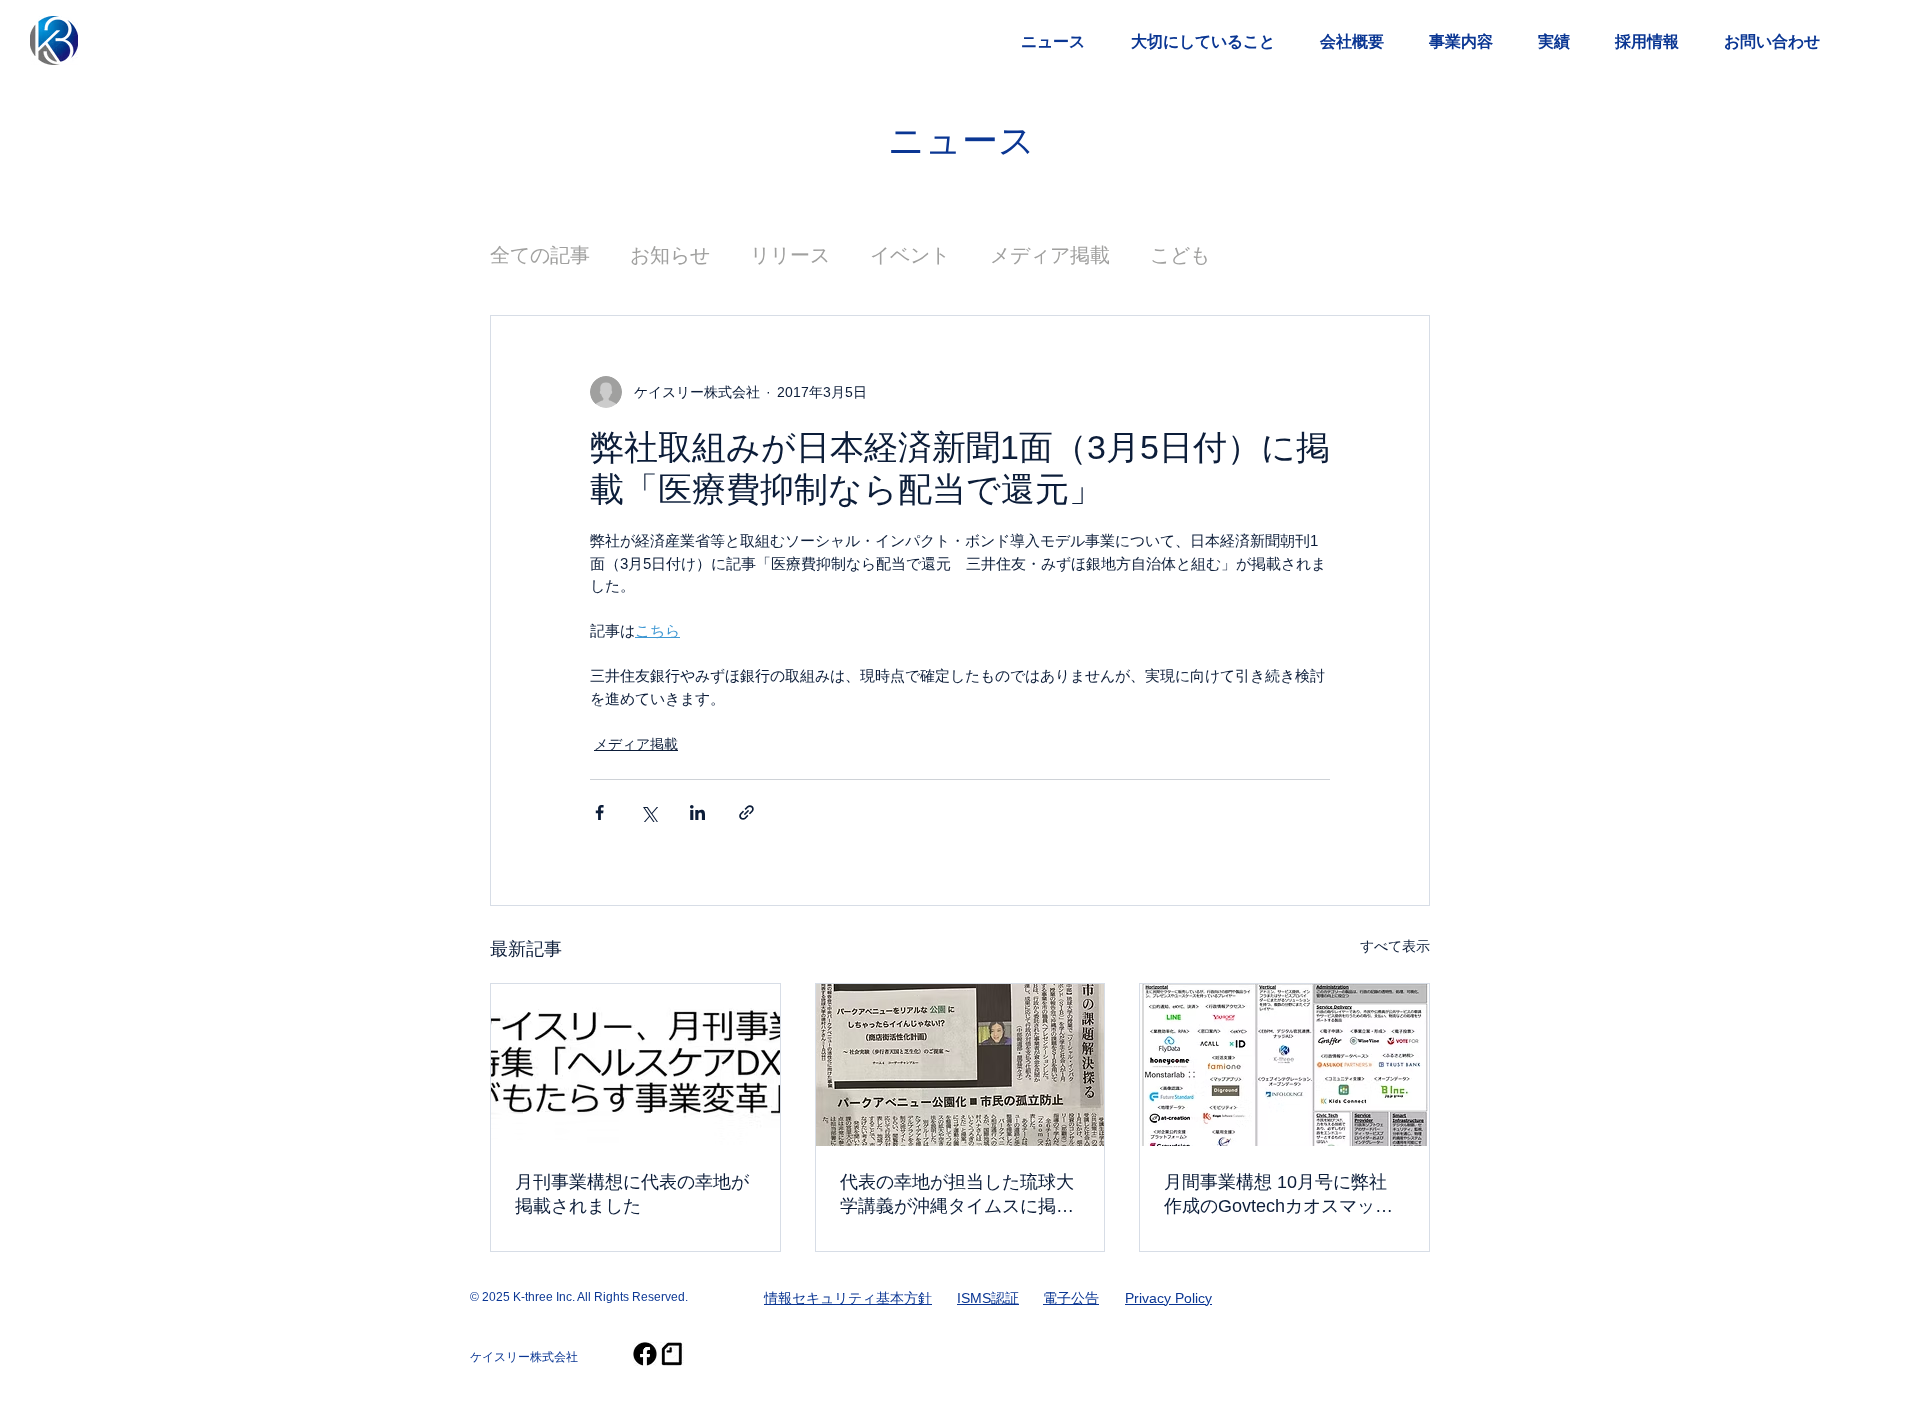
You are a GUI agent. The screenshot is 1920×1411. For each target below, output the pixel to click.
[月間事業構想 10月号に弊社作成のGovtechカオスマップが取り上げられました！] (1284, 1065)
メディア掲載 (1050, 255)
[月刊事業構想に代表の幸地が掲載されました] (635, 1065)
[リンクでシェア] (746, 812)
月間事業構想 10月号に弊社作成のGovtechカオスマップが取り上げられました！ (1278, 1195)
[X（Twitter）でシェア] (648, 812)
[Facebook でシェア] (599, 812)
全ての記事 (540, 255)
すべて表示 (1395, 946)
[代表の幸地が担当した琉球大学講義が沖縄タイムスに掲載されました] (960, 1065)
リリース (790, 255)
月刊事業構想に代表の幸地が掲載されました (632, 1194)
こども (1180, 255)
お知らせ (670, 255)
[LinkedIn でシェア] (697, 812)
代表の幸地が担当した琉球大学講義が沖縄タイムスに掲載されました (957, 1195)
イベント (910, 255)
